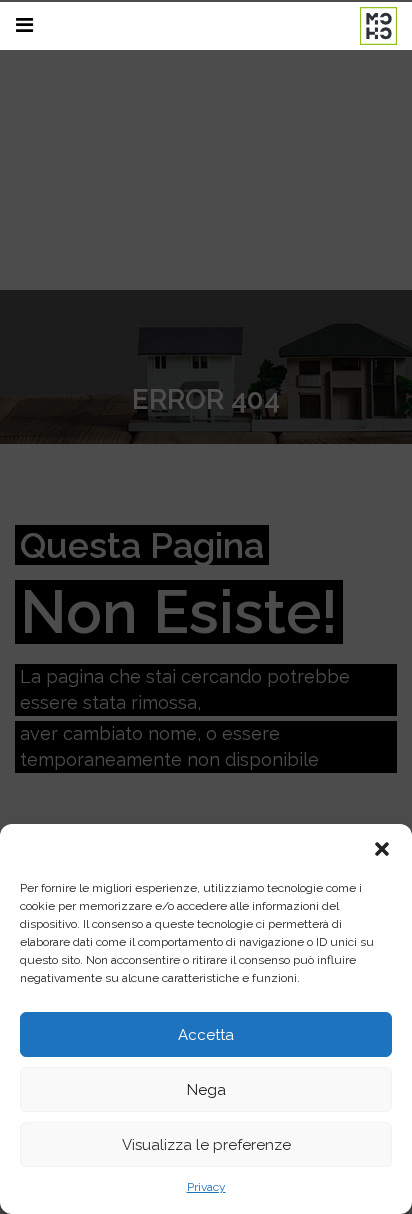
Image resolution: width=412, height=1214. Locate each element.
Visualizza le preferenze (206, 1145)
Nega (206, 1090)
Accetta (206, 1035)
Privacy (206, 1187)
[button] (382, 849)
